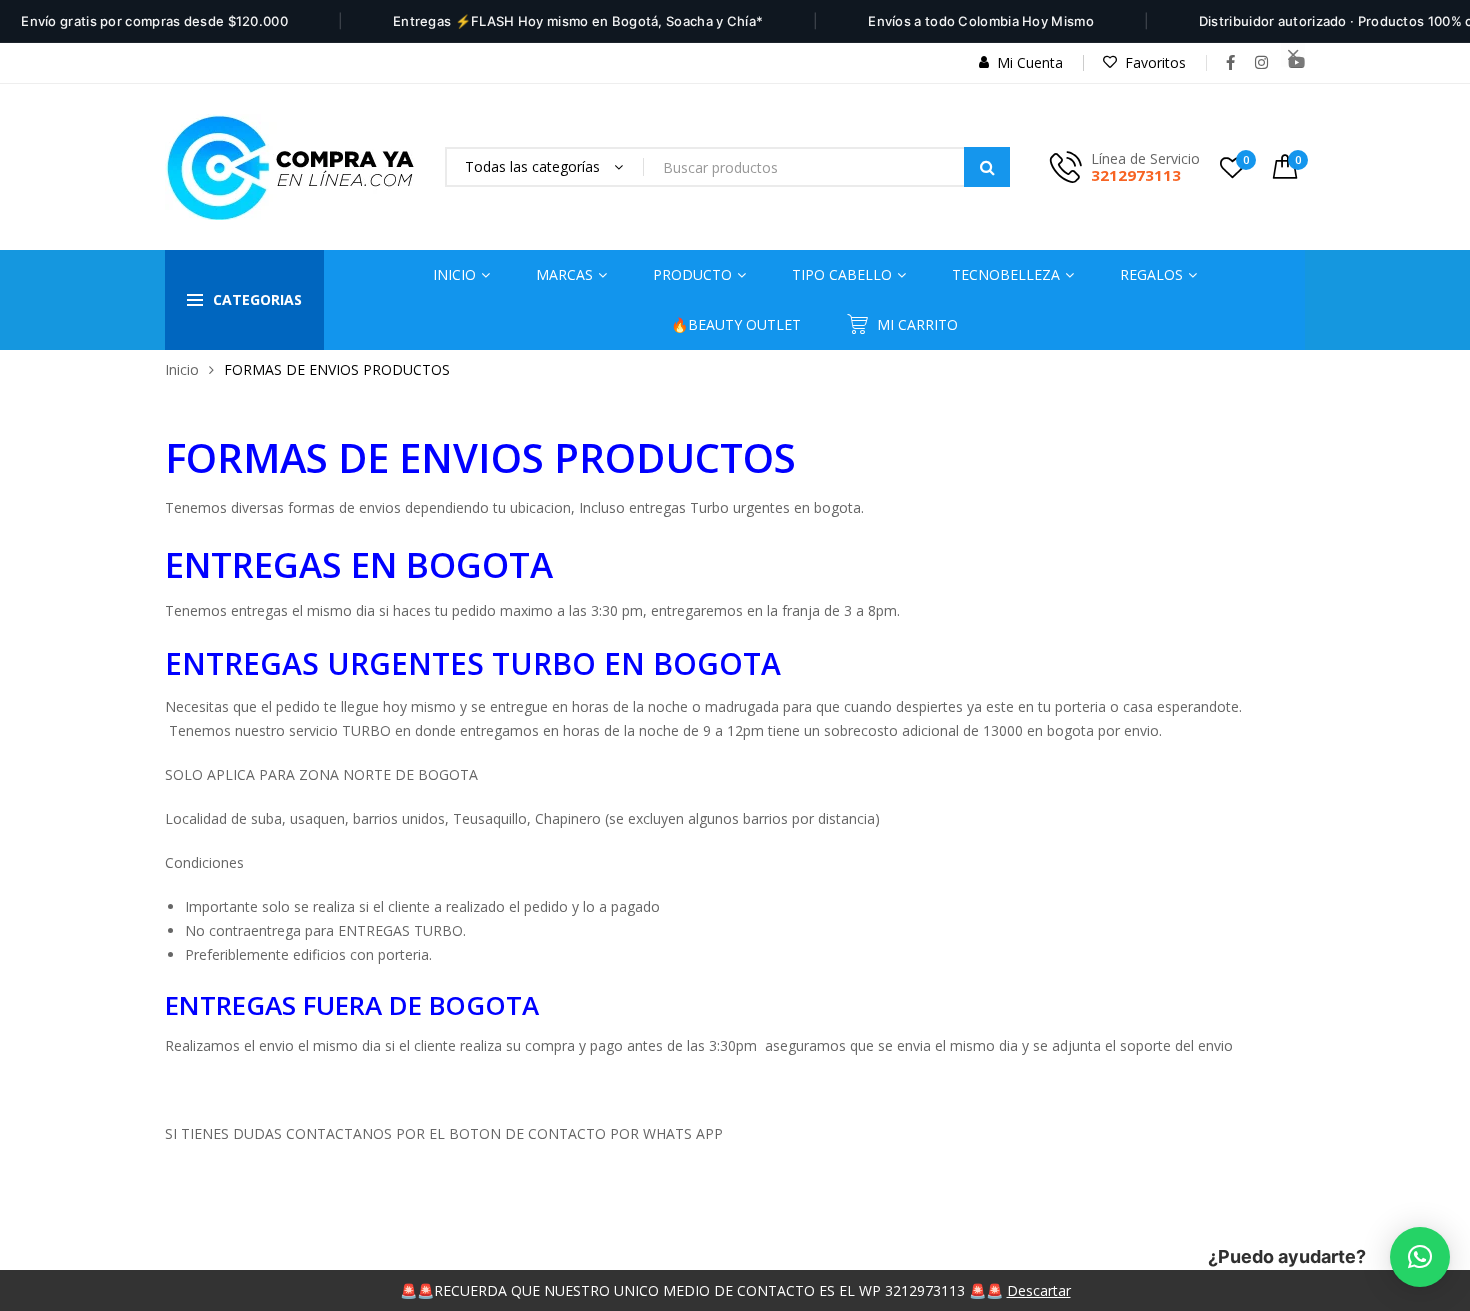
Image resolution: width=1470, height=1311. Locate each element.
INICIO (454, 274)
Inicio (182, 369)
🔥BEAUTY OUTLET (736, 324)
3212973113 (1136, 175)
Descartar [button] (1039, 1290)
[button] (1420, 1257)
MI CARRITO (917, 324)
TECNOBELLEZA (1006, 274)
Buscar (987, 167)
